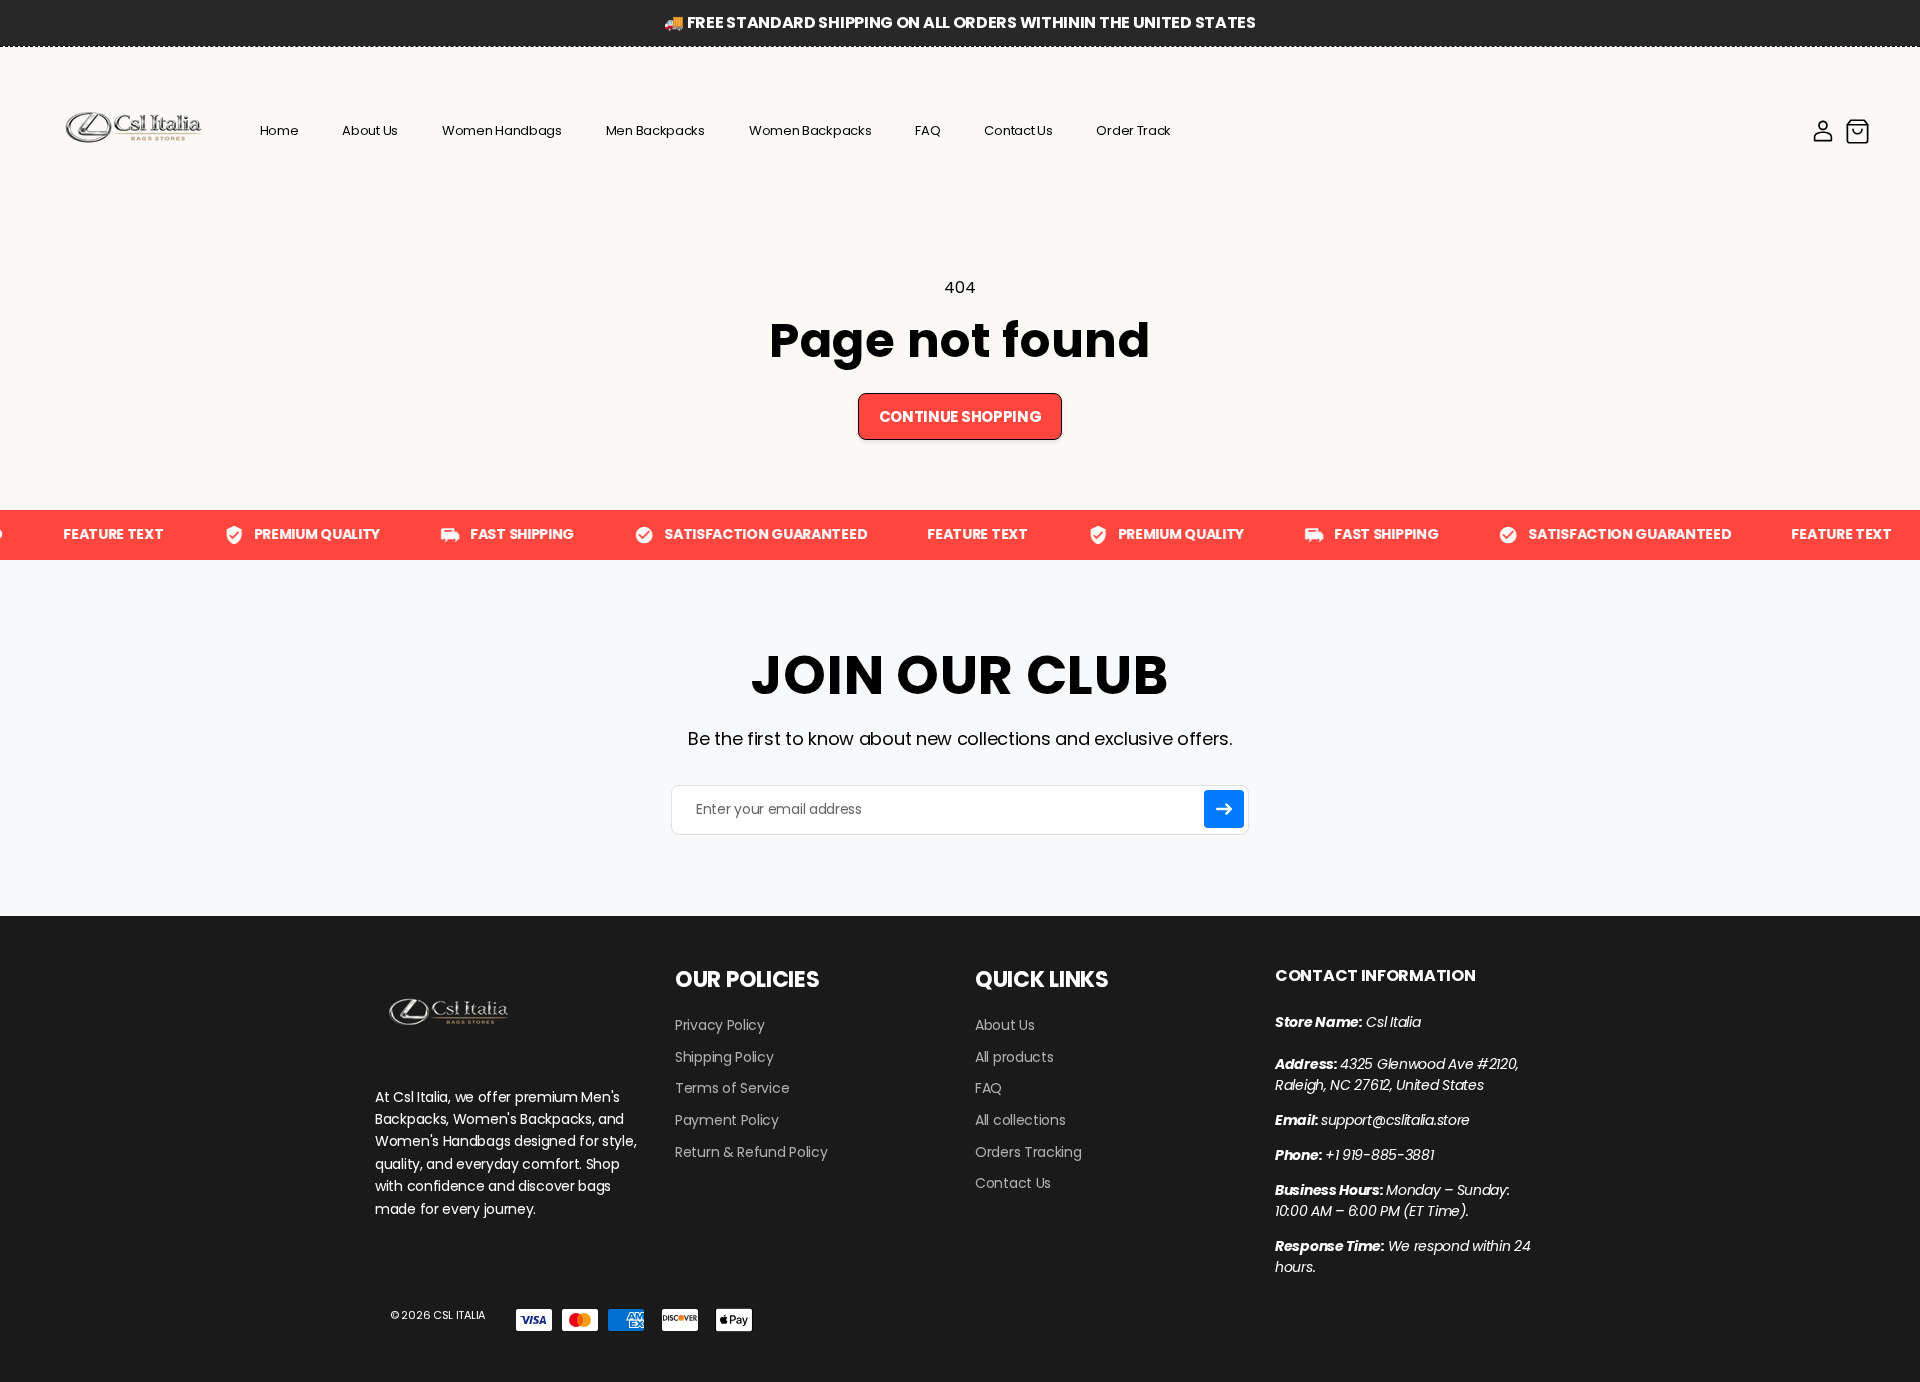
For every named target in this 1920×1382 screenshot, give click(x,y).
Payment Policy (727, 1120)
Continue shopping (960, 416)
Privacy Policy (720, 1025)
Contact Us (1013, 1183)
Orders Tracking (1028, 1152)
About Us (1005, 1025)
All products (1014, 1057)
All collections (1020, 1120)
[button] (1857, 131)
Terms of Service (732, 1088)
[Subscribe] (1224, 809)
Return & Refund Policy (751, 1152)
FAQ (988, 1088)
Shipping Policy (724, 1057)
